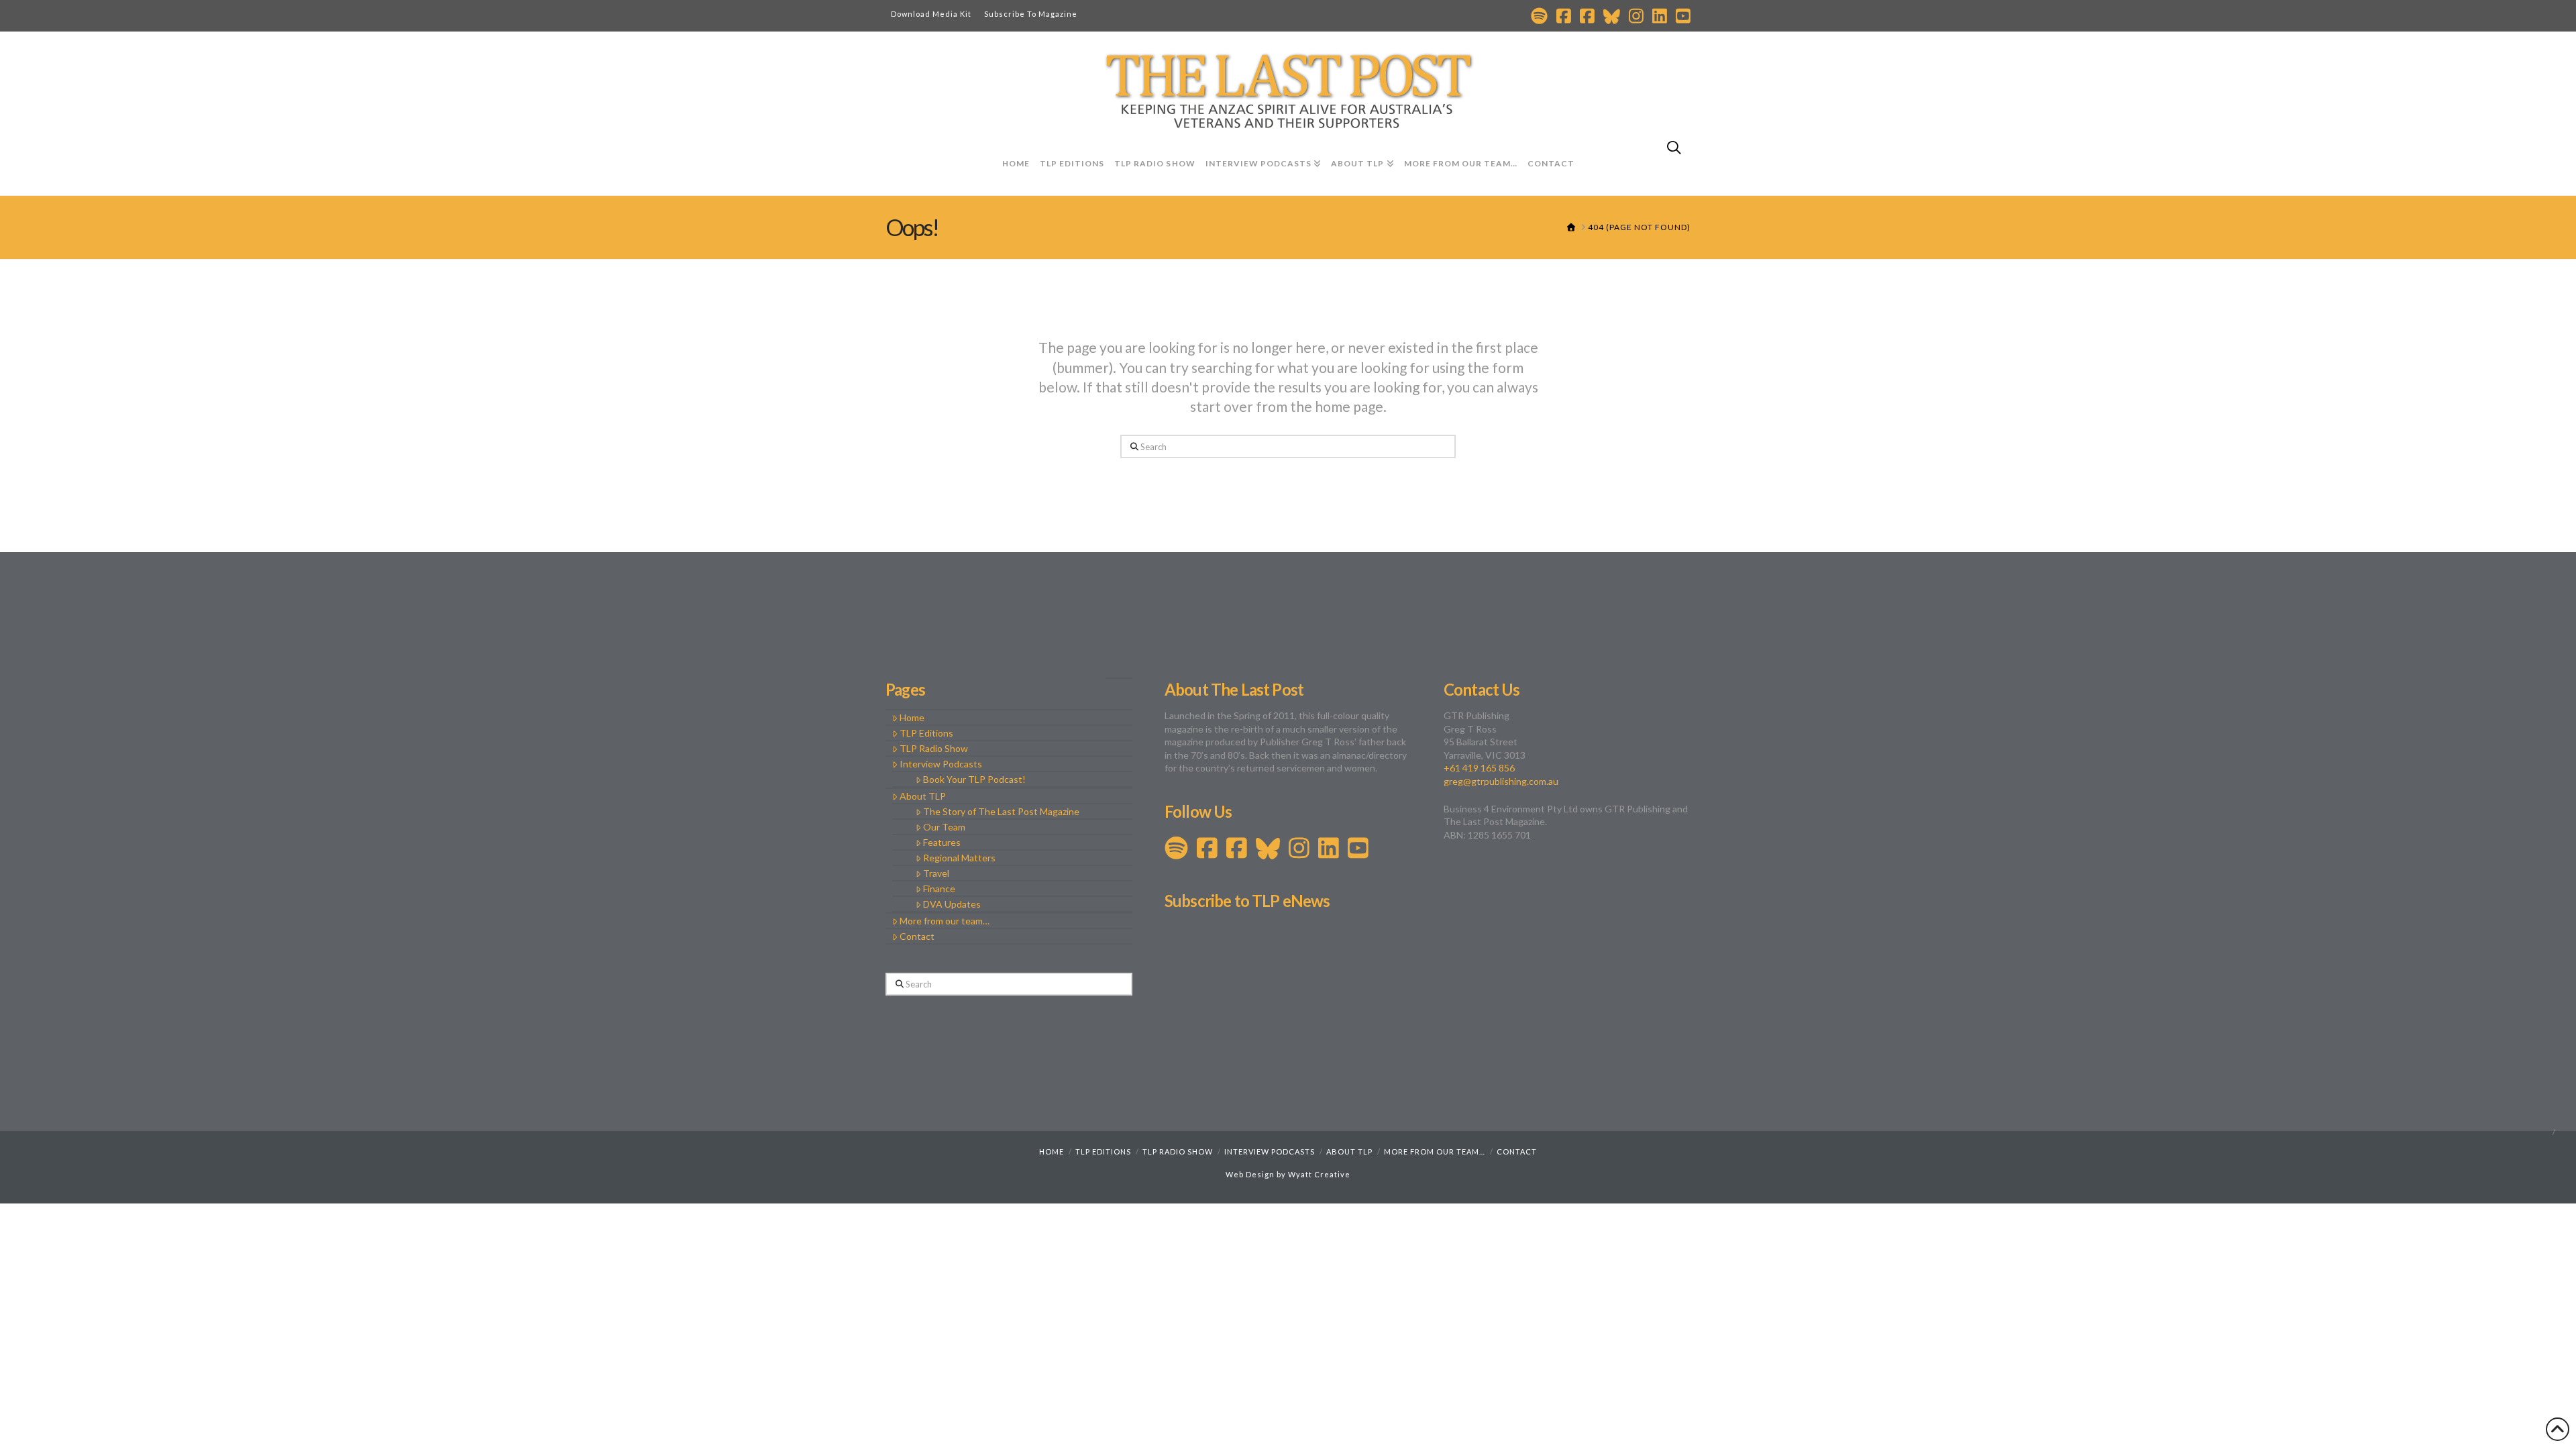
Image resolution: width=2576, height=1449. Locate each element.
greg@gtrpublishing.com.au (1501, 781)
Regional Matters (959, 858)
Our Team (944, 827)
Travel (936, 873)
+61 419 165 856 (1479, 768)
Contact (917, 936)
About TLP (923, 796)
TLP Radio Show (934, 748)
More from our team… (945, 921)
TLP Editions (926, 733)
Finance (939, 889)
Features (942, 842)
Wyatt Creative (1319, 1174)
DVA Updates (952, 904)
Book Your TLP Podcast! (974, 779)
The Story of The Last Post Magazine (1001, 811)
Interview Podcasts (941, 764)
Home (912, 717)
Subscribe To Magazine (1031, 14)
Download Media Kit (931, 14)
